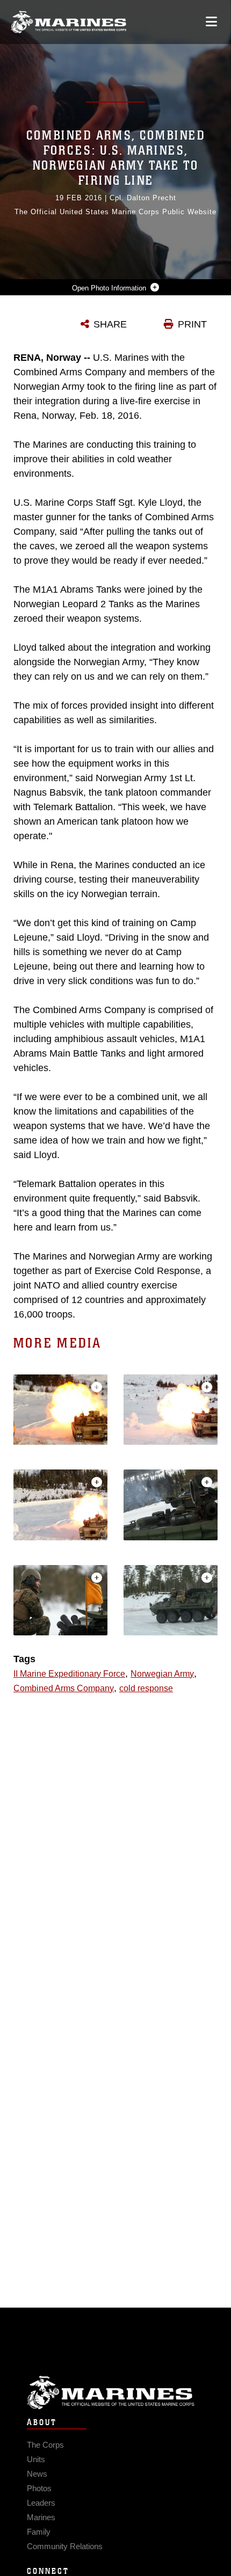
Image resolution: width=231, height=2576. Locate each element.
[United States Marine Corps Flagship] (68, 22)
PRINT (192, 324)
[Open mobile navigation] (211, 22)
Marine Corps (115, 2393)
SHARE (110, 324)
